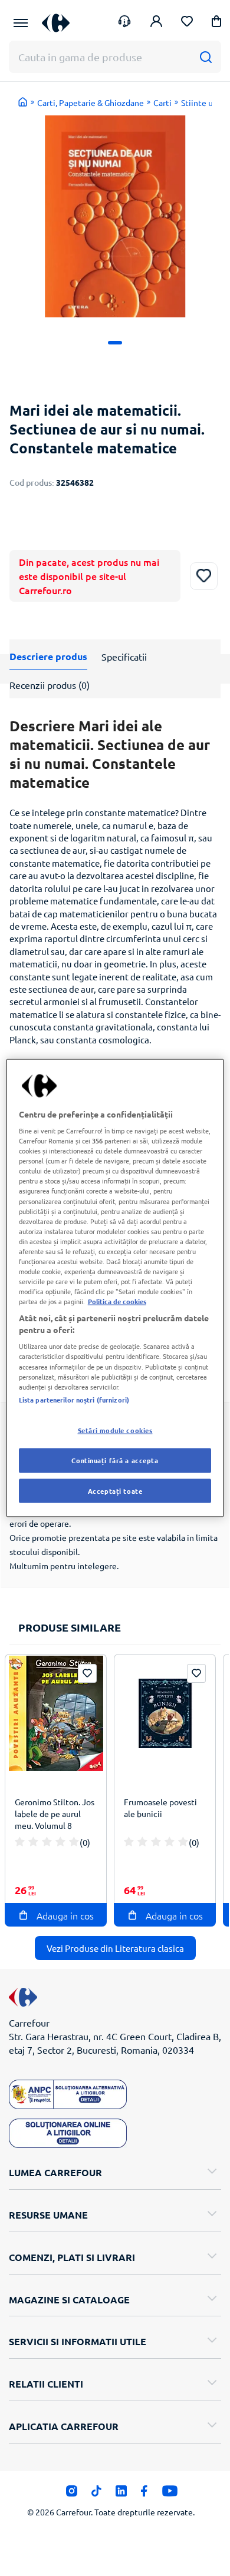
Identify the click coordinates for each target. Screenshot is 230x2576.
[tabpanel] (115, 216)
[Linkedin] (121, 2494)
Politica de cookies (117, 1301)
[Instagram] (72, 2494)
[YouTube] (170, 2494)
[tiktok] (96, 2494)
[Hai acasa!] (23, 102)
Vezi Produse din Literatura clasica (115, 1948)
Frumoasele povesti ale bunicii (160, 1808)
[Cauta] (206, 57)
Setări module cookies (115, 1430)
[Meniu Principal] (21, 23)
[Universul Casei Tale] (56, 23)
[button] (216, 23)
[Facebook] (144, 2494)
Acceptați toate (115, 1490)
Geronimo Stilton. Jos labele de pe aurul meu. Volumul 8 (55, 1814)
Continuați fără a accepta (115, 1460)
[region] (115, 1288)
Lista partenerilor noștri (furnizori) (74, 1399)
